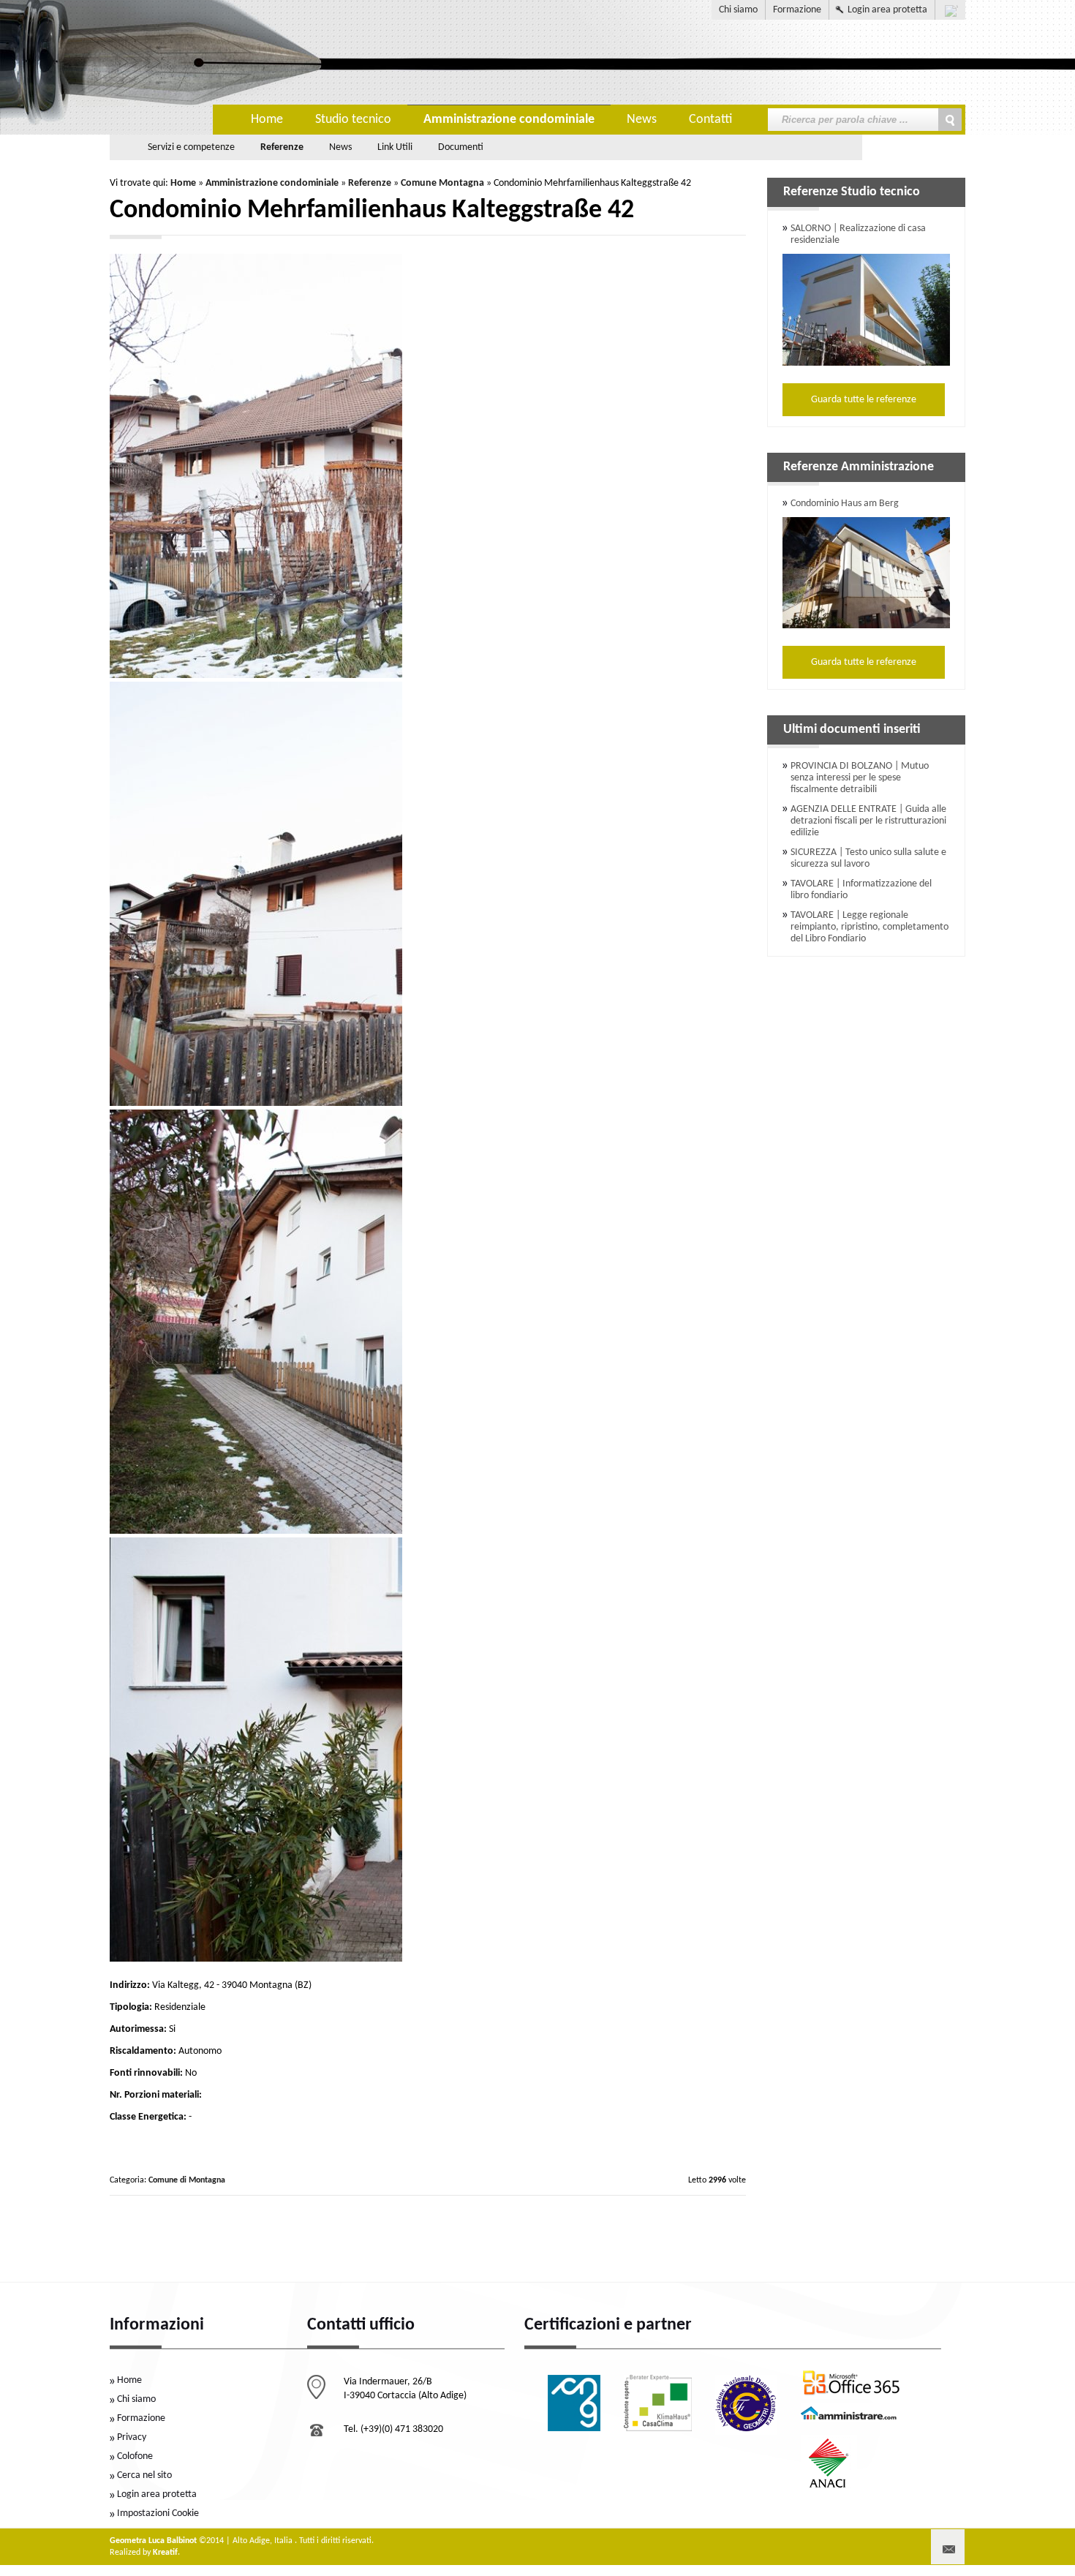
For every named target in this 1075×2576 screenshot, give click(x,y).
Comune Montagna (442, 183)
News (642, 120)
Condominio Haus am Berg (845, 504)
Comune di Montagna (187, 2180)
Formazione (797, 10)
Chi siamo (738, 10)
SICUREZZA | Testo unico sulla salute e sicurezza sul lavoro (868, 858)
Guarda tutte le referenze (864, 400)
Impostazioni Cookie (158, 2513)
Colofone (135, 2456)
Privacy (132, 2437)
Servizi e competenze (191, 147)
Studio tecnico (353, 120)
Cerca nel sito (144, 2475)
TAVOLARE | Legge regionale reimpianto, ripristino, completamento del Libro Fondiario (870, 927)
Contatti (710, 120)
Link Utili (395, 147)
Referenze (282, 147)
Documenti (461, 147)
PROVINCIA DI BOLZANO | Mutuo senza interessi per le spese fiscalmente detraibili (860, 778)
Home (267, 120)
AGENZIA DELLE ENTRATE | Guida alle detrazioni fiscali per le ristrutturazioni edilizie (868, 821)
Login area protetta (887, 10)
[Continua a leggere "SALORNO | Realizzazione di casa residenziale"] (866, 308)
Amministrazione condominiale (509, 120)
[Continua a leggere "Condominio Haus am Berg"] (866, 571)
